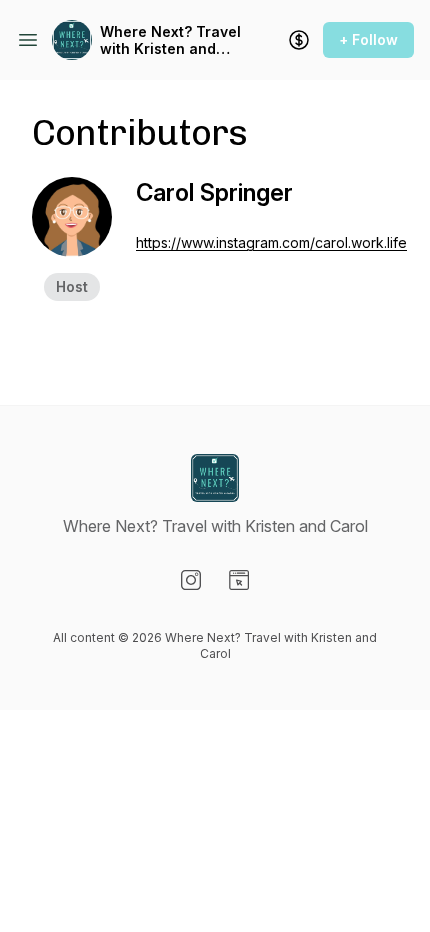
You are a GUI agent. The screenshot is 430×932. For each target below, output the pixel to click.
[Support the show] (299, 40)
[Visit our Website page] (239, 580)
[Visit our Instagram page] (191, 580)
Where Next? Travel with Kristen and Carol (170, 40)
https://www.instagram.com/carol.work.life (271, 242)
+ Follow (368, 39)
